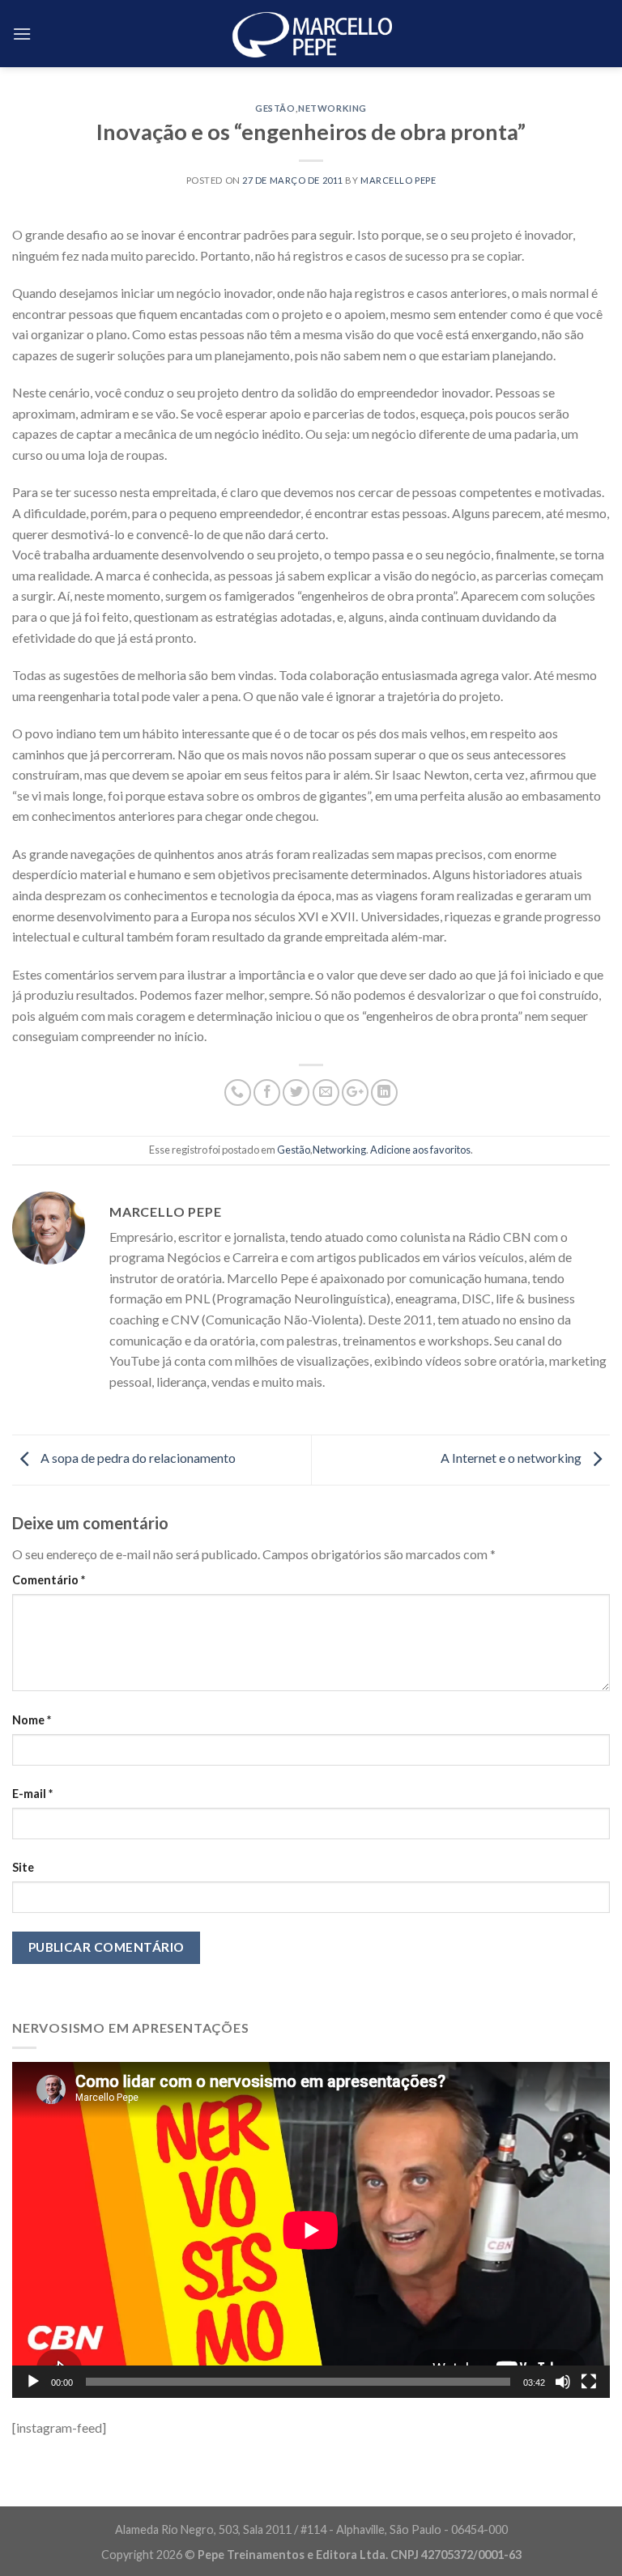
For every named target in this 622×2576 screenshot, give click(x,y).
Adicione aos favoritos (420, 1150)
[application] (311, 2230)
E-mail (32, 1794)
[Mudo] (563, 2382)
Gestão (275, 108)
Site (23, 1867)
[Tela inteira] (589, 2382)
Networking (332, 108)
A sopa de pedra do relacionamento (137, 1458)
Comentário (49, 1580)
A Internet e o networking (512, 1458)
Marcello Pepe (398, 180)
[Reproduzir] (33, 2382)
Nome (32, 1720)
